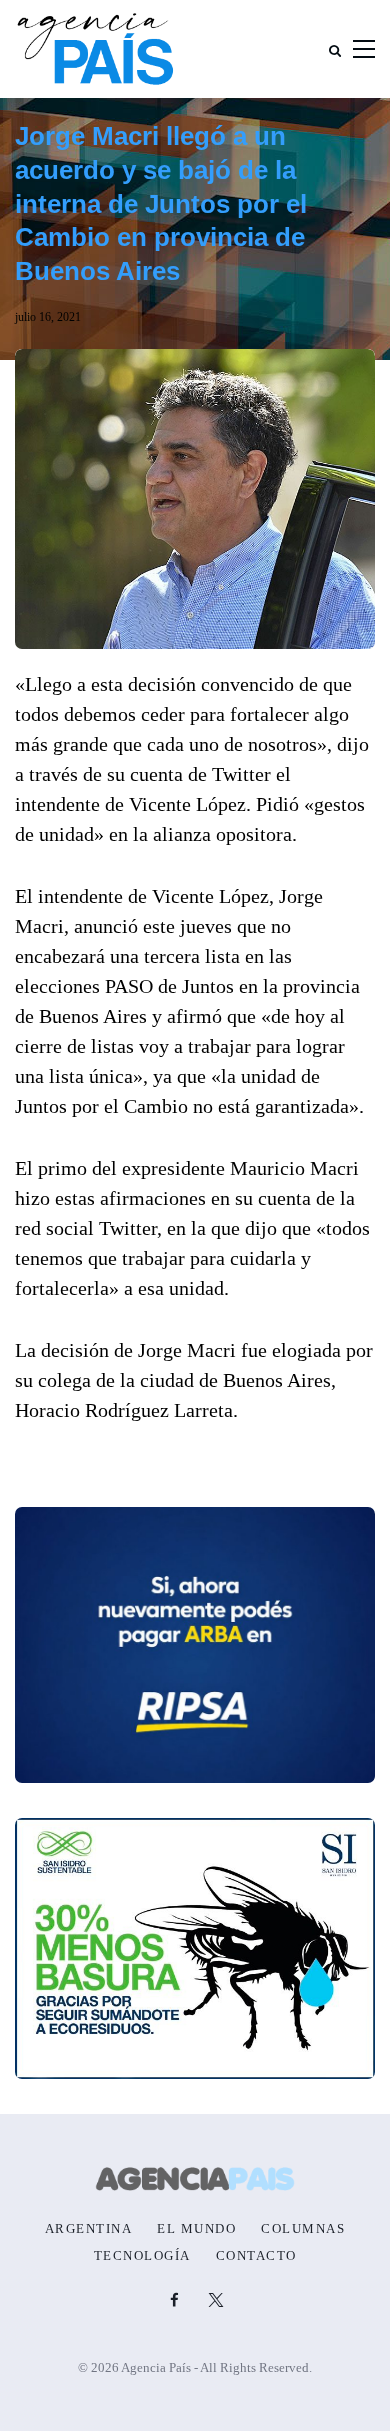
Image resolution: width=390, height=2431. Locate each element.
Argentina (89, 2229)
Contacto (256, 2256)
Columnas (303, 2229)
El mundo (196, 2229)
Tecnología (142, 2256)
